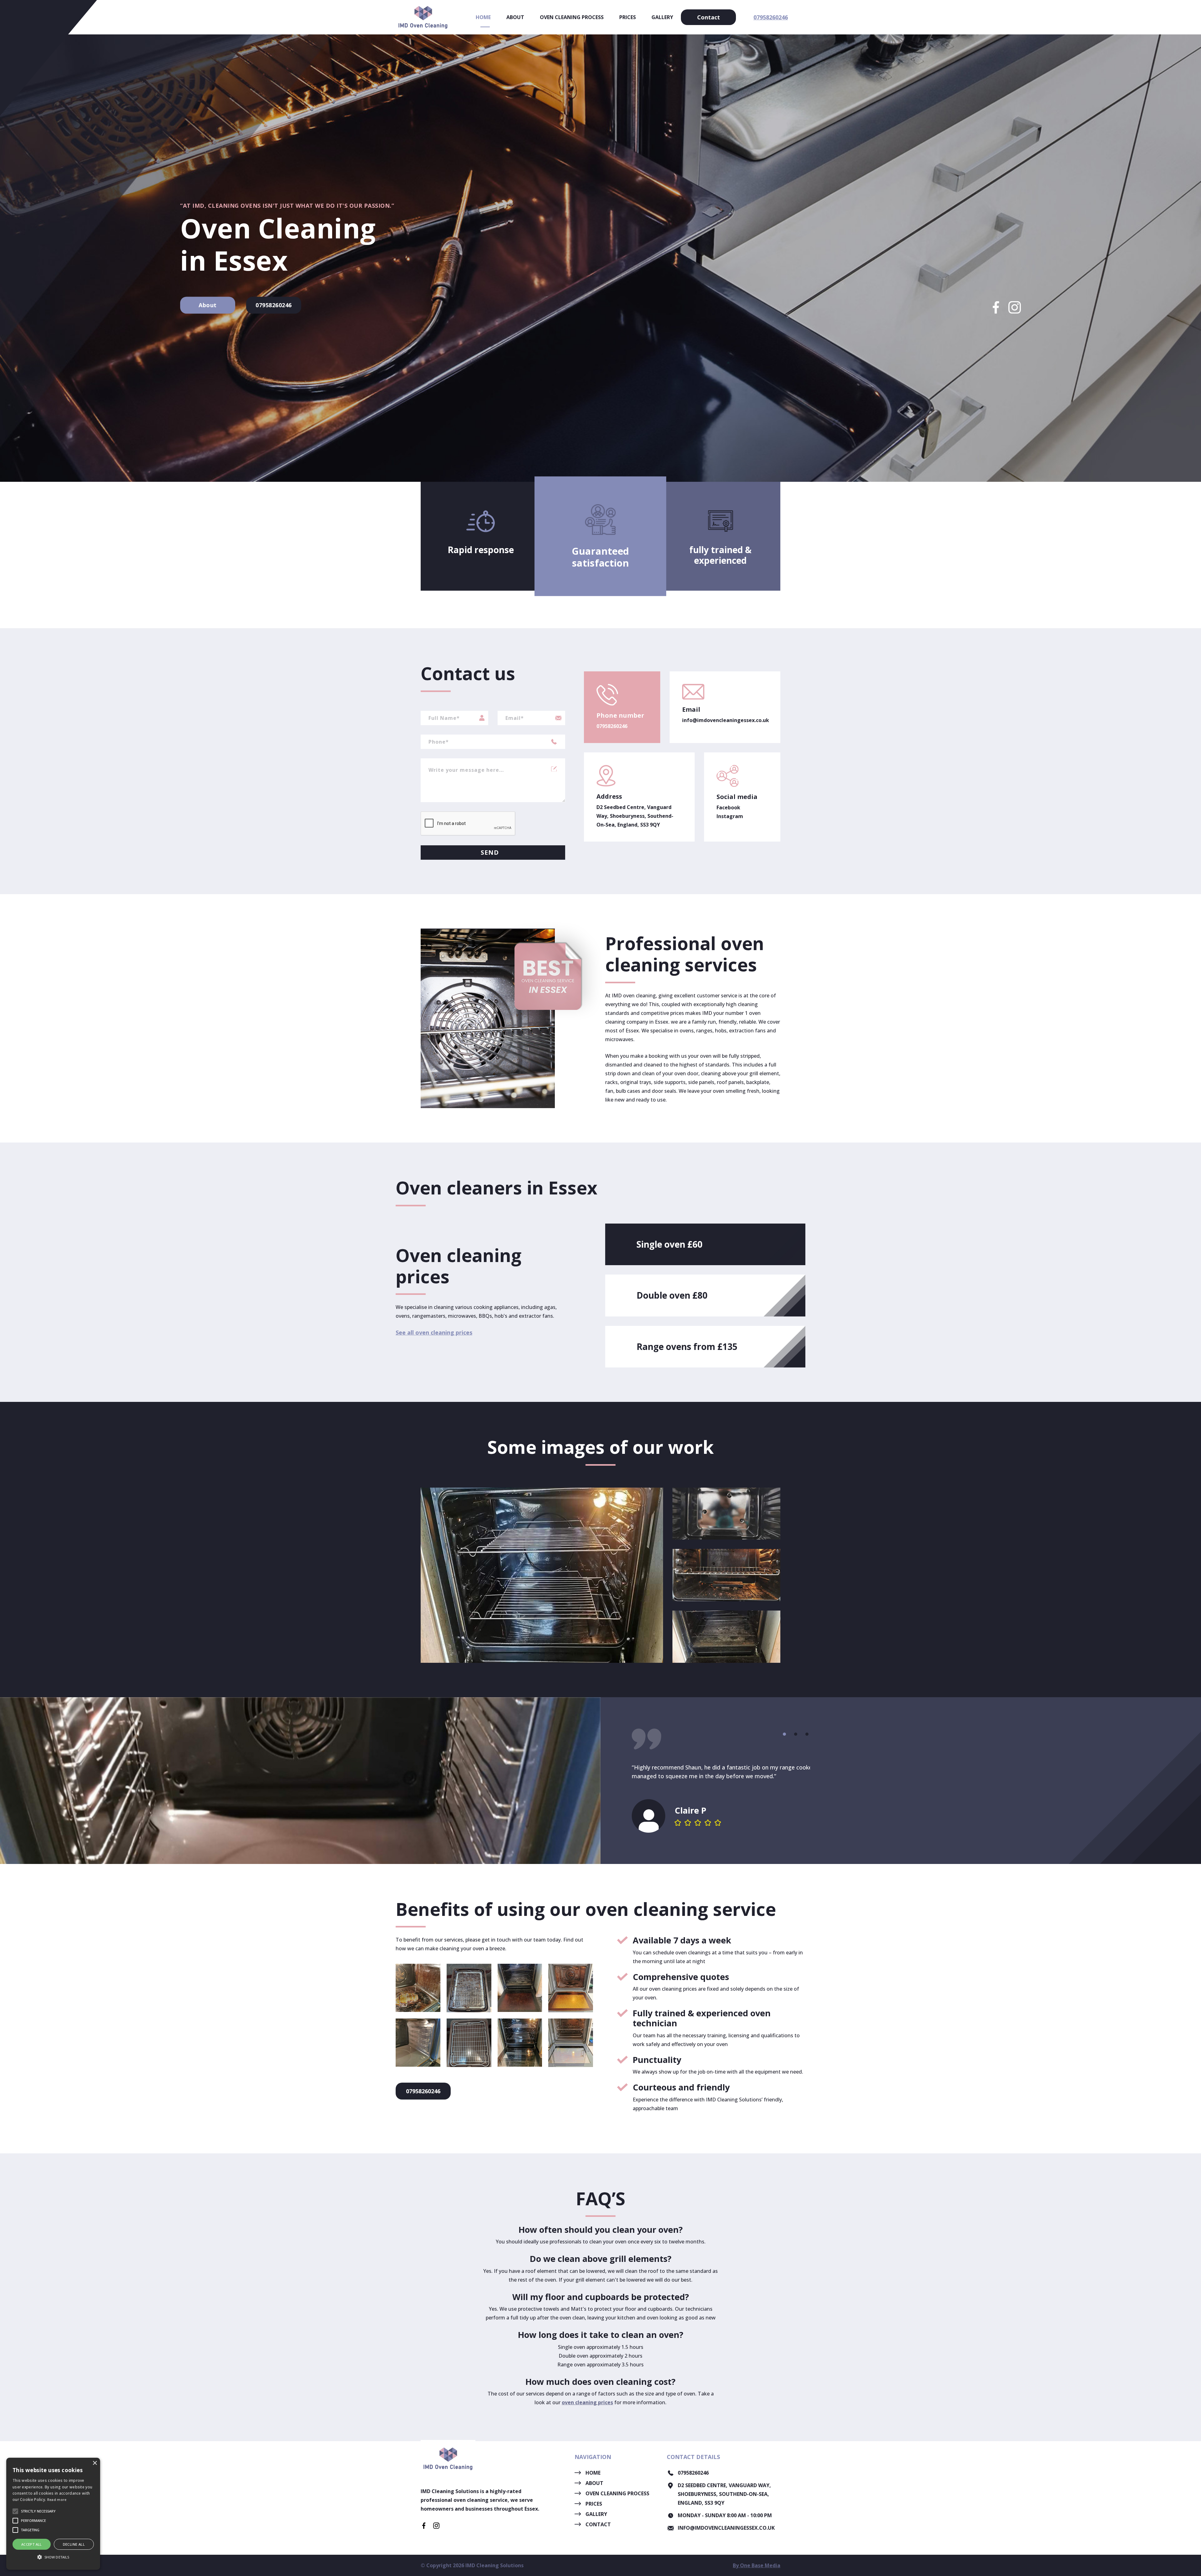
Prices (628, 17)
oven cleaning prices (587, 2402)
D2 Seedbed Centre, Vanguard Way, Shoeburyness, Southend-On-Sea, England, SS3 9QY (635, 816)
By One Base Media (757, 2565)
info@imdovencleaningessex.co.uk (725, 720)
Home (483, 17)
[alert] (53, 2514)
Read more (57, 2500)
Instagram (730, 816)
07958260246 (771, 17)
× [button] (95, 2463)
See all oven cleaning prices (434, 1332)
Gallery (662, 17)
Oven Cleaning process (572, 17)
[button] (784, 1734)
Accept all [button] (32, 2544)
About (515, 17)
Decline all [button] (74, 2544)
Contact (709, 17)
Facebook (728, 807)
